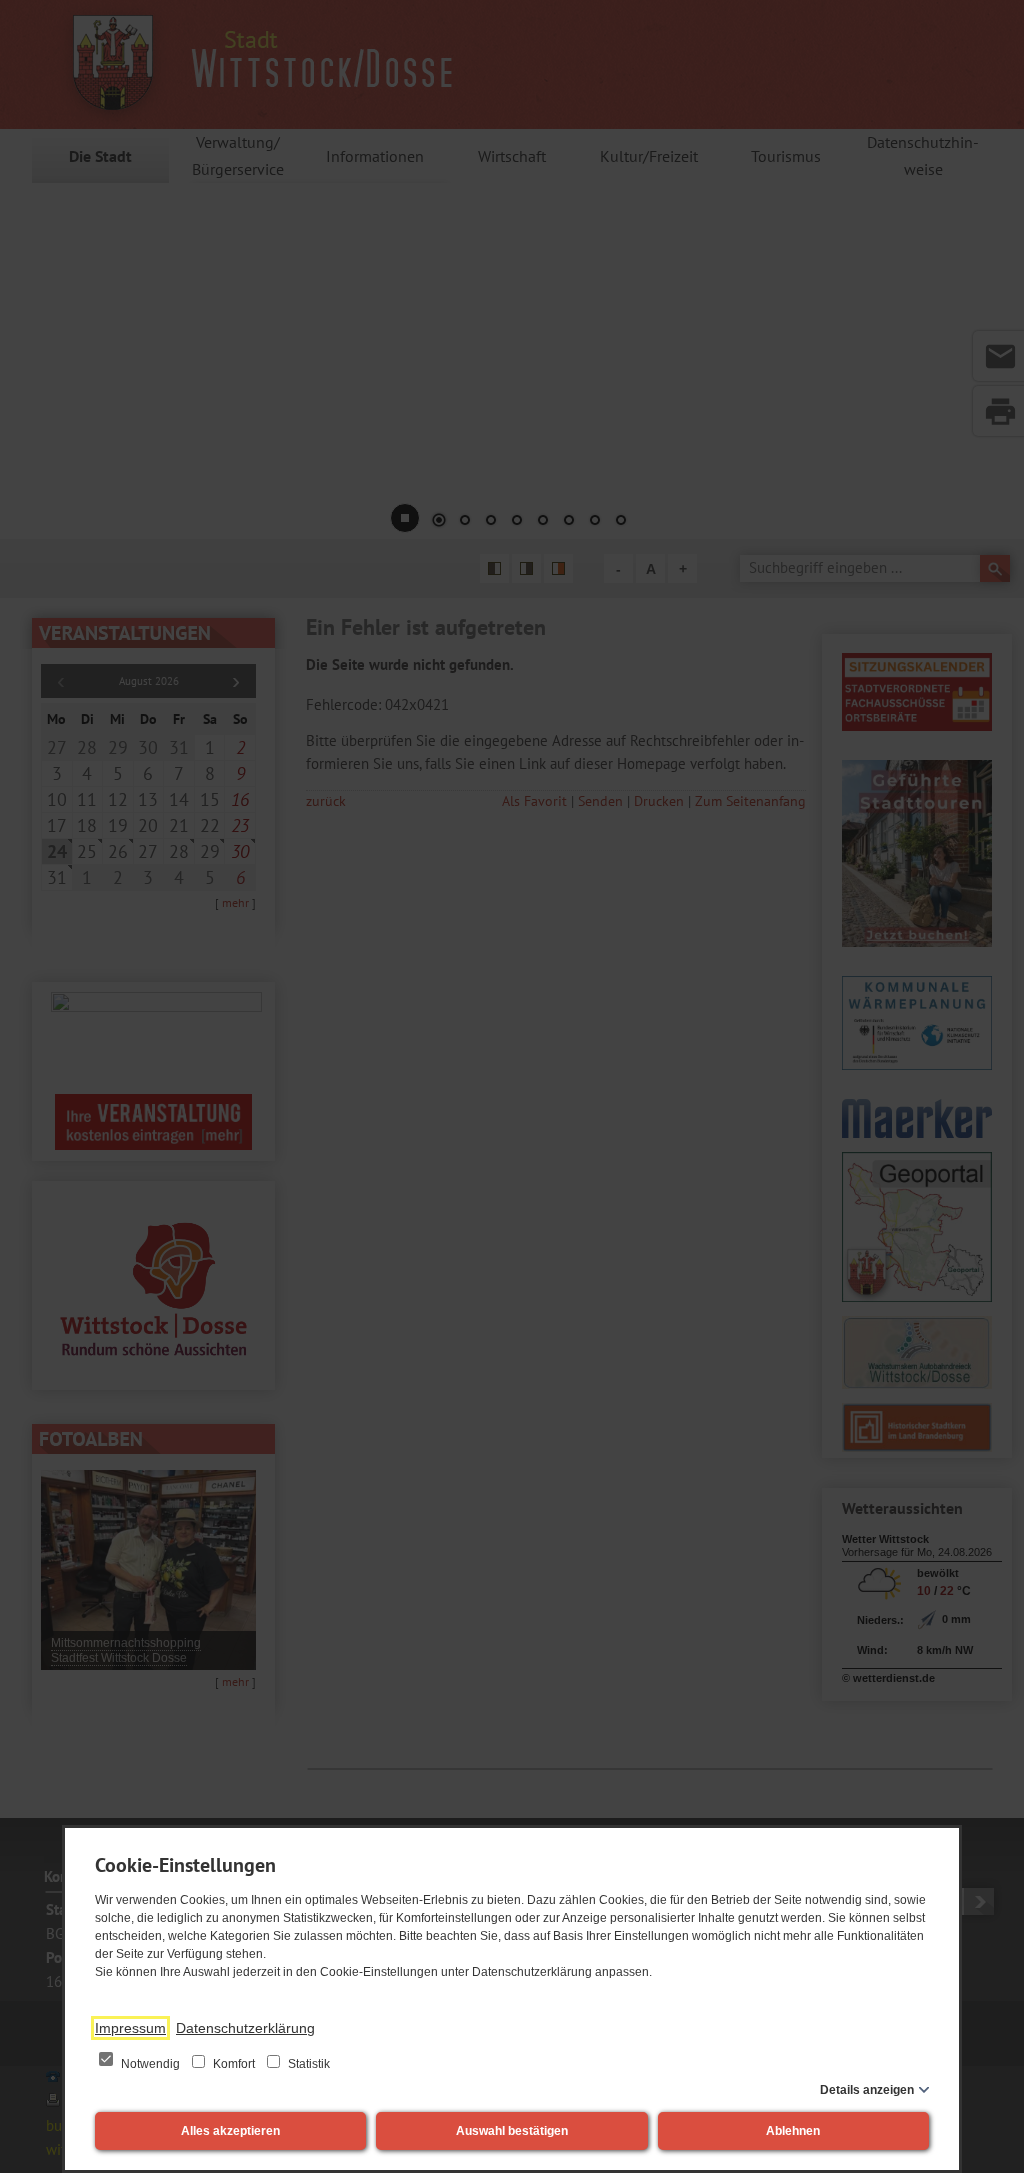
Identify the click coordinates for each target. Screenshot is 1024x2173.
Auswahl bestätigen (512, 2131)
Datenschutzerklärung (245, 2028)
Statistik (307, 2064)
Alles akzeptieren (230, 2131)
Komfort (234, 2064)
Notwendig (150, 2064)
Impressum (130, 2028)
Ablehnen (793, 2131)
